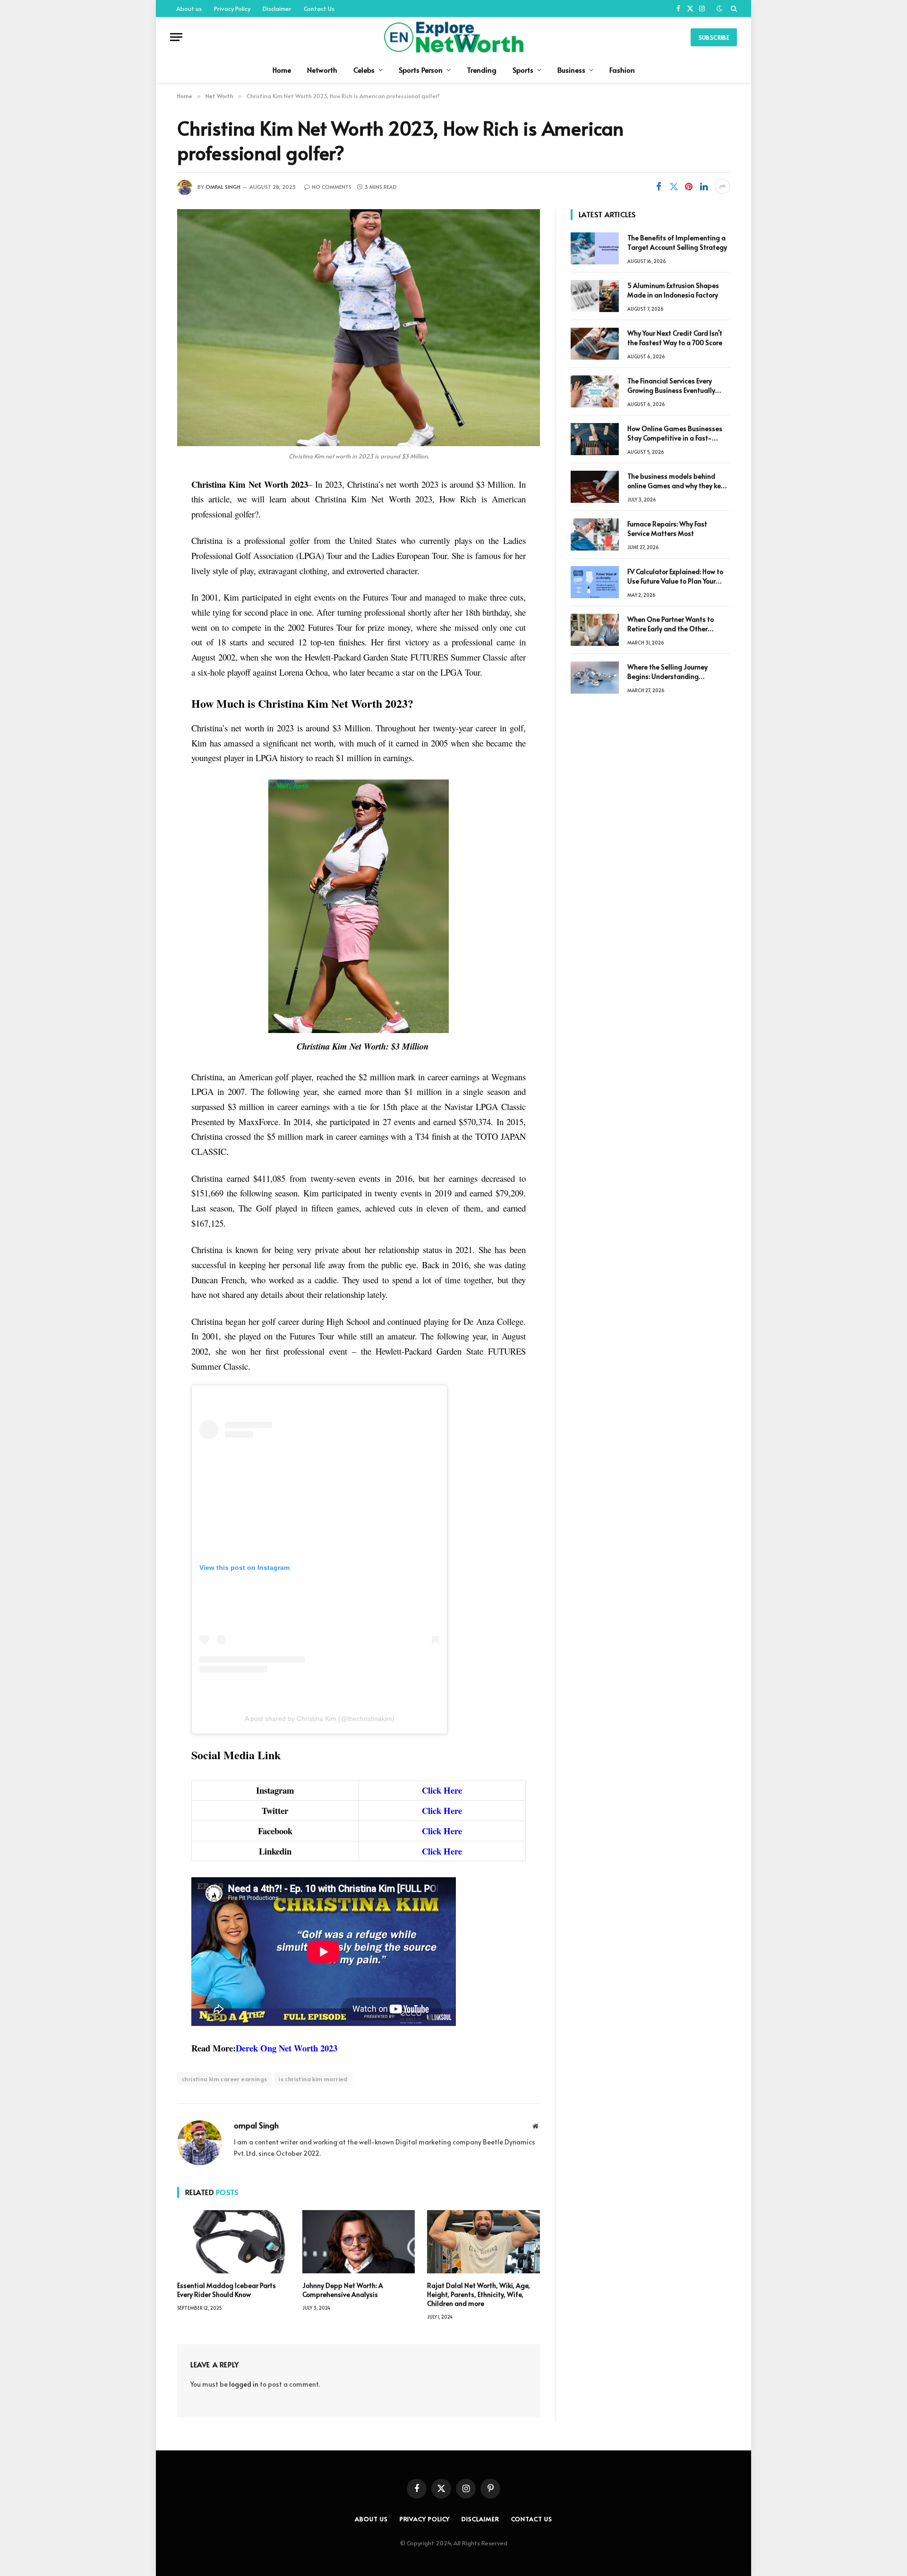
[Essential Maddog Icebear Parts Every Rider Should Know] (234, 2242)
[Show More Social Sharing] (722, 186)
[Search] (733, 8)
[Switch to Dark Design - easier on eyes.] (719, 8)
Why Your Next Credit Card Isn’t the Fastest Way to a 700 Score (675, 338)
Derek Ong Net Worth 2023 (287, 2048)
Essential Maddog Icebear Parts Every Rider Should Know (227, 2290)
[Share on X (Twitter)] (674, 186)
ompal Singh (223, 187)
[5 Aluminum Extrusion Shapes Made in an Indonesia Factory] (595, 296)
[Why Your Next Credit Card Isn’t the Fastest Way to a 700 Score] (595, 344)
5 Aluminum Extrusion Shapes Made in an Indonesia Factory (673, 290)
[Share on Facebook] (659, 186)
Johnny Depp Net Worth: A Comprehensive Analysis (343, 2290)
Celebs (364, 70)
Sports (523, 70)
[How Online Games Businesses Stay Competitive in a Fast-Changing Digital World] (595, 439)
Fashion (622, 70)
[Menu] (176, 37)
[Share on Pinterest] (689, 186)
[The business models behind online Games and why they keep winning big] (595, 487)
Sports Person (421, 70)
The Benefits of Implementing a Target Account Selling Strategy (677, 242)
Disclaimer (277, 8)
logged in (244, 2384)
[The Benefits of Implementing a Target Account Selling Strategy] (595, 248)
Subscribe (714, 37)
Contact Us (319, 8)
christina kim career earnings (224, 2079)
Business (571, 70)
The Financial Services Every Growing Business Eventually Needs (671, 386)
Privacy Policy (232, 8)
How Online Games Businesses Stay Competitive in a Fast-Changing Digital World (675, 433)
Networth (322, 70)
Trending (482, 70)
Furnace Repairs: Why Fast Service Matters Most (667, 529)
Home (282, 70)
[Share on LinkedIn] (704, 186)
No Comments (332, 187)
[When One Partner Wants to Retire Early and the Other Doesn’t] (595, 630)
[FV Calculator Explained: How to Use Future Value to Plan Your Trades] (595, 582)
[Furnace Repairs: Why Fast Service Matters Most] (595, 534)
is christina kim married (313, 2079)
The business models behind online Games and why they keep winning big (678, 481)
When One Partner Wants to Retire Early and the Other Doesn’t (671, 624)
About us (189, 8)
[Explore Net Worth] (453, 37)
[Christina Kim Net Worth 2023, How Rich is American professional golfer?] (359, 328)
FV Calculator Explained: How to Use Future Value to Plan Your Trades (675, 576)
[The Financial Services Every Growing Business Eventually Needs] (595, 391)
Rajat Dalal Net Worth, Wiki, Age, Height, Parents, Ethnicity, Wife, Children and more (479, 2294)
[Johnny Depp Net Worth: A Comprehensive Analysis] (359, 2242)
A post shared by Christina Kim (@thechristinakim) (320, 1719)
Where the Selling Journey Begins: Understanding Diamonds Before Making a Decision (670, 672)
